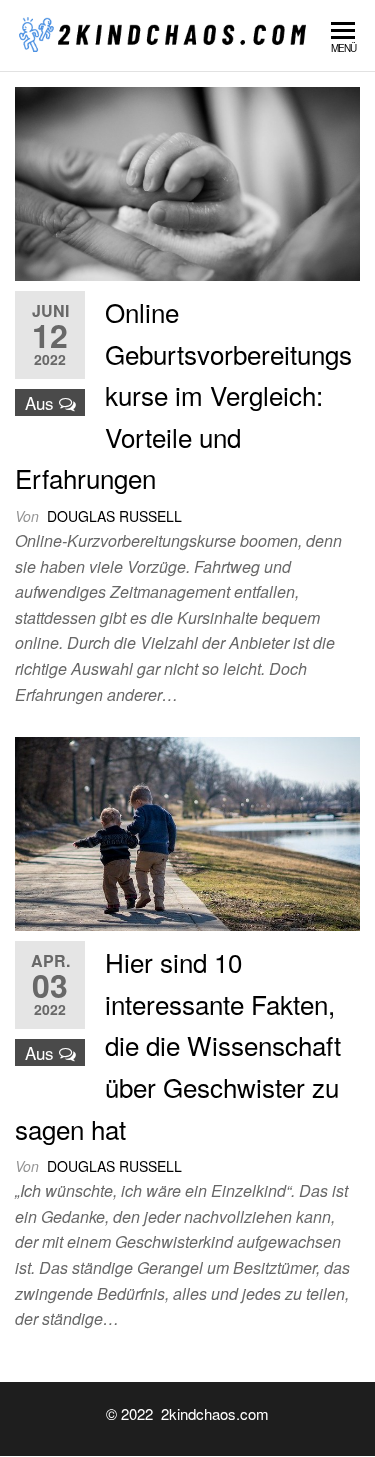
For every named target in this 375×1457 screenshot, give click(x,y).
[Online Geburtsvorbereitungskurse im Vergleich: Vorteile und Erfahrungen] (187, 181)
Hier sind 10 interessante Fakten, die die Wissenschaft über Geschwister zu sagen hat (178, 1044)
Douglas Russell (114, 516)
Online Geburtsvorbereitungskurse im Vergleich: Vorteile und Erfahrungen (183, 394)
